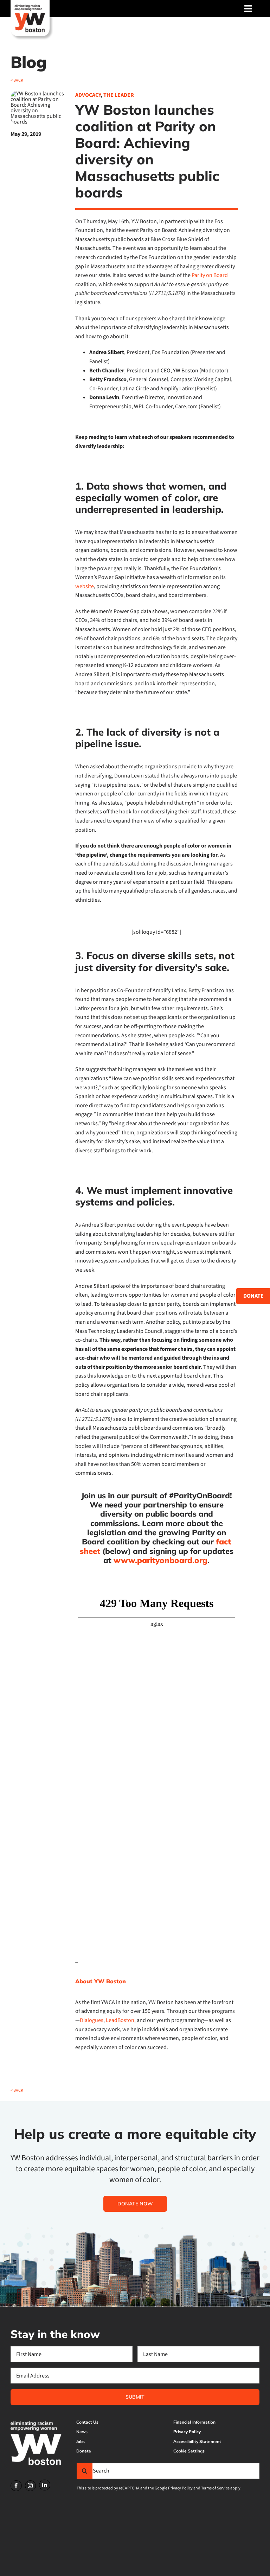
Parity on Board (210, 275)
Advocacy (88, 95)
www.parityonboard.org (160, 1560)
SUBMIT (135, 2397)
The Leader (119, 95)
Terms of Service (215, 2488)
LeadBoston (120, 2020)
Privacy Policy (180, 2488)
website (85, 586)
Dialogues (92, 2020)
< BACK (17, 80)
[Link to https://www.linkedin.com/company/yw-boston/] (45, 2485)
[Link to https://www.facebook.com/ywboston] (16, 2486)
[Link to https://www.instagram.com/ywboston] (31, 2486)
